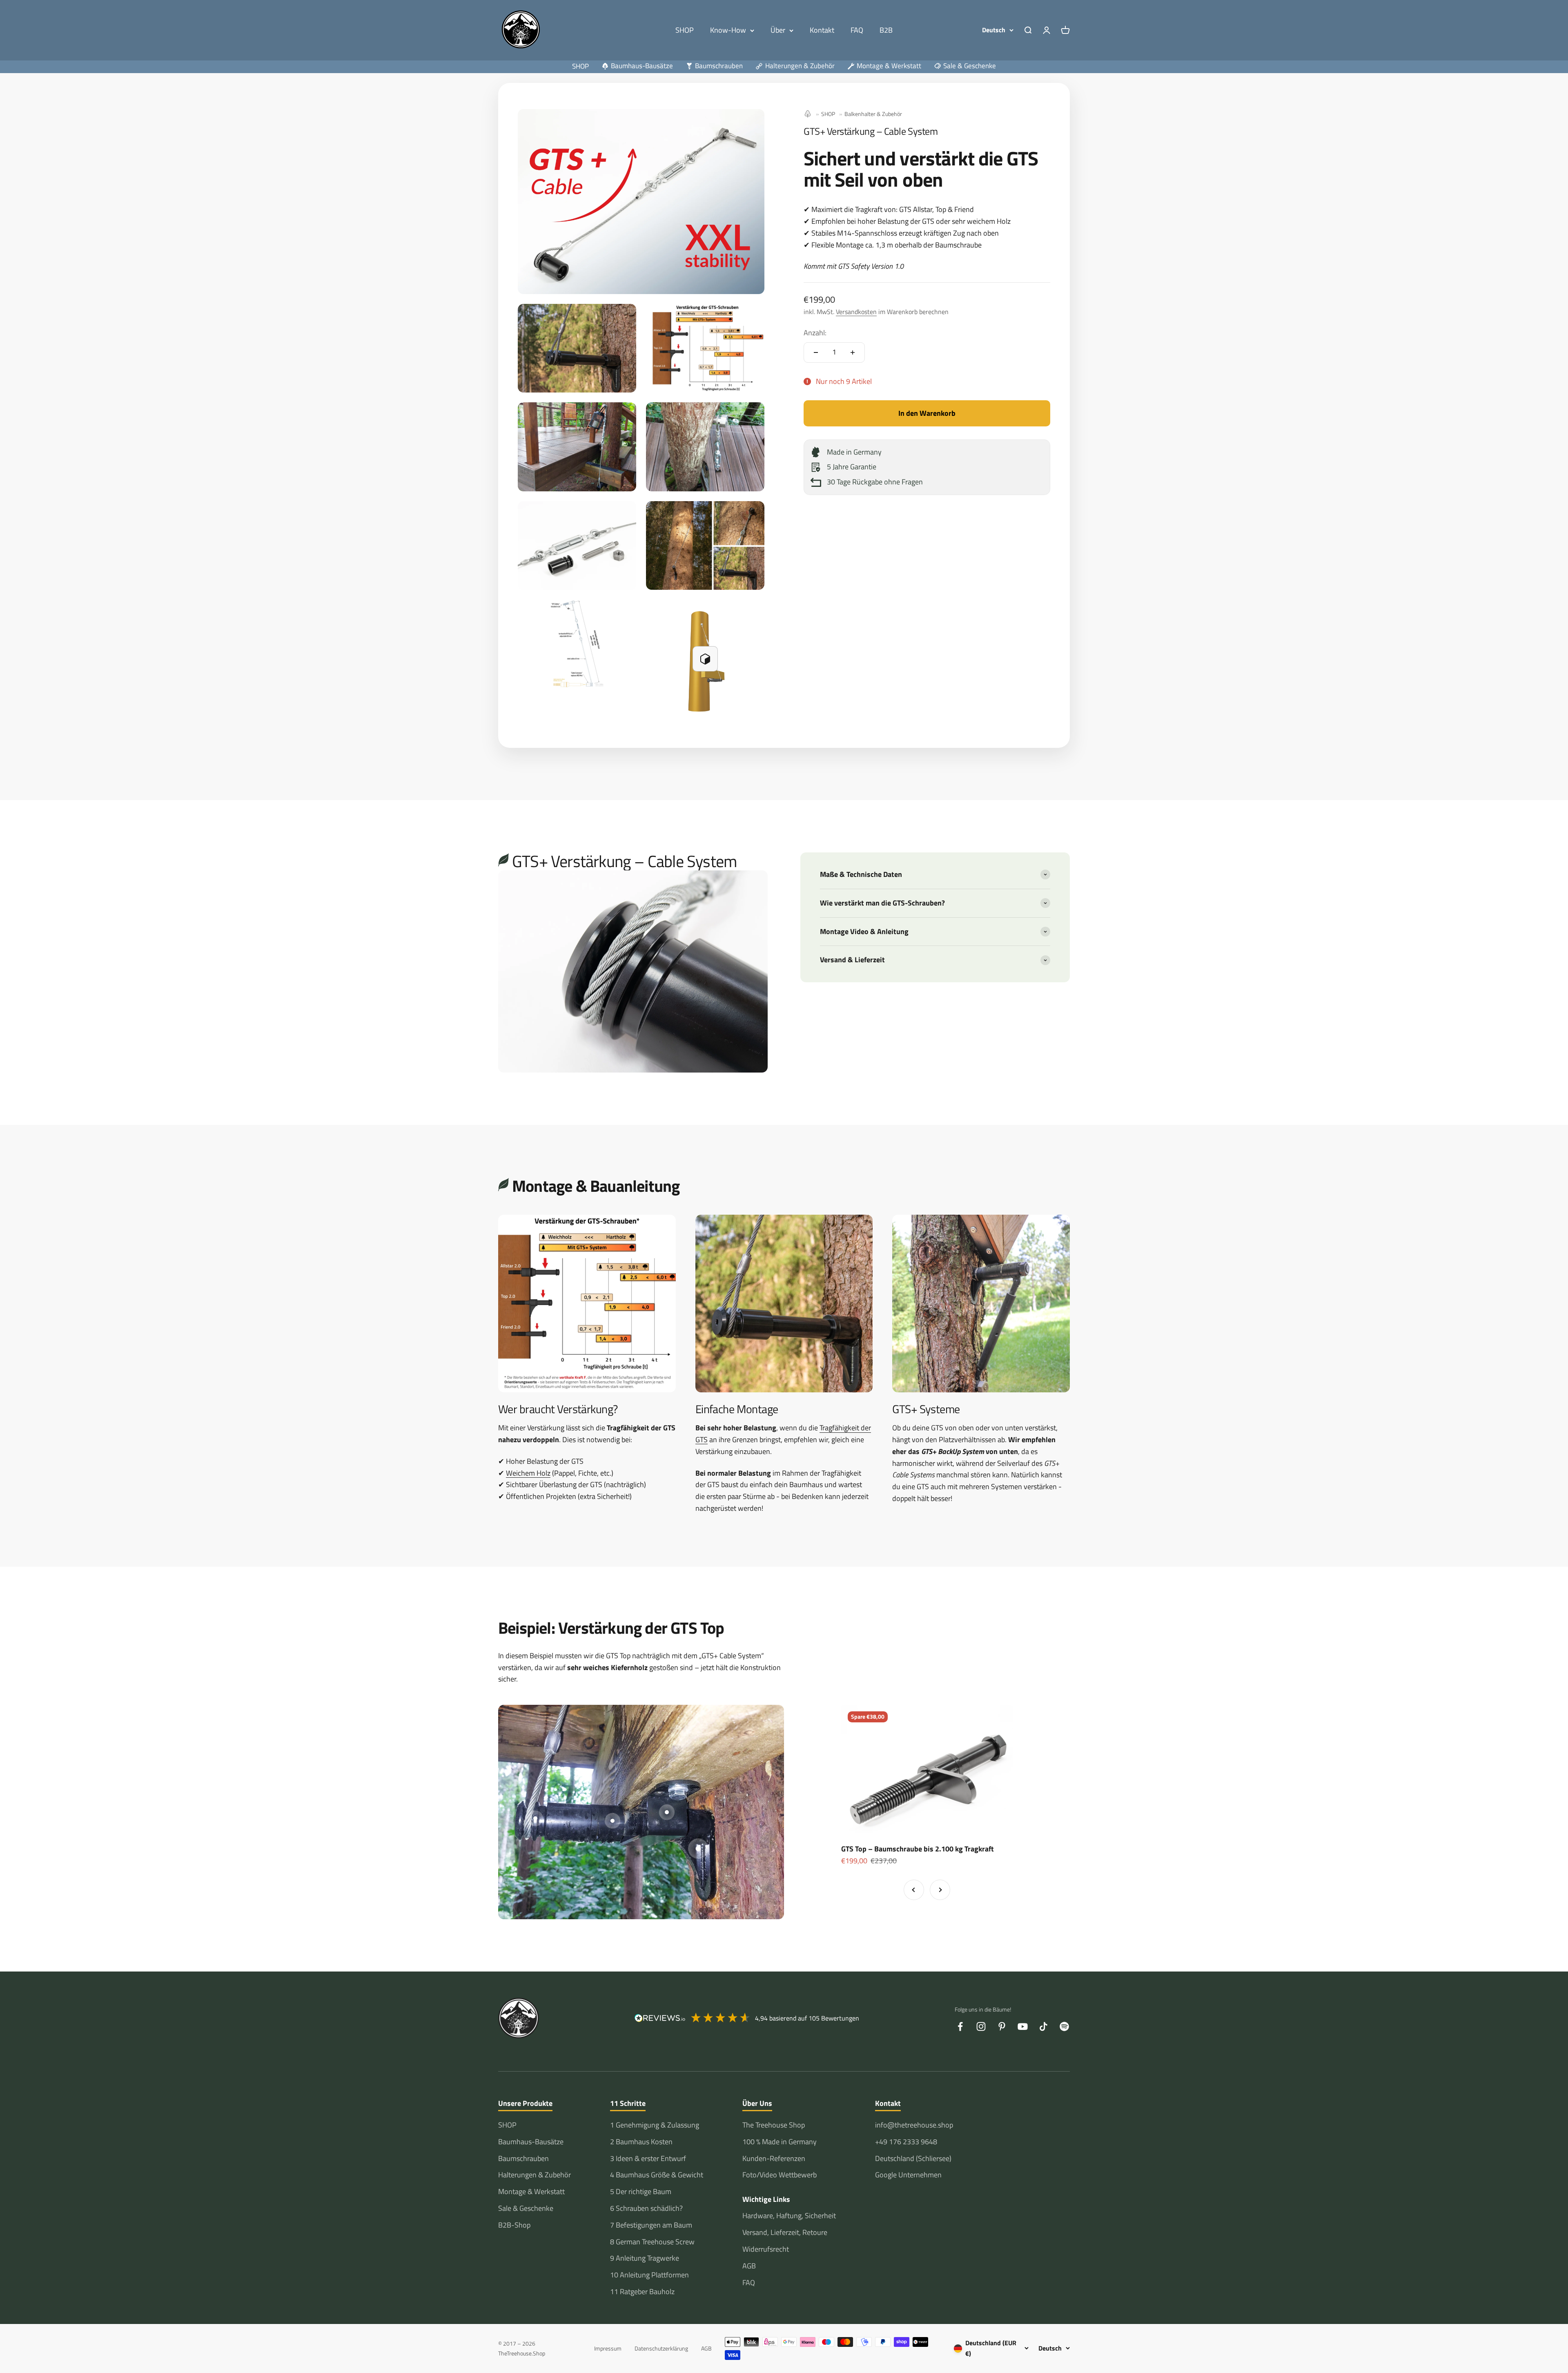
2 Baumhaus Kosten (641, 2142)
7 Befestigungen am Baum (651, 2225)
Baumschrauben (523, 2158)
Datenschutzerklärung (661, 2348)
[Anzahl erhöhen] (853, 352)
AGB (749, 2266)
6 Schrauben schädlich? (646, 2208)
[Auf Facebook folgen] (960, 2026)
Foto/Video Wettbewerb (780, 2175)
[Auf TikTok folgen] (1043, 2026)
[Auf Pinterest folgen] (1002, 2026)
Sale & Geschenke (526, 2208)
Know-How (728, 30)
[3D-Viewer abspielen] (705, 659)
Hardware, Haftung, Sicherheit (789, 2216)
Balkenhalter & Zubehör (873, 114)
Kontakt (822, 30)
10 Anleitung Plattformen (649, 2275)
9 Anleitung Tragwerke (645, 2258)
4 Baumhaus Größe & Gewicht (657, 2175)
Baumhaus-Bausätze (531, 2142)
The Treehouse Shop (774, 2125)
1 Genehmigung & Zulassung (655, 2125)
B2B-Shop (514, 2225)
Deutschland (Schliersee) (913, 2158)
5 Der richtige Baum (641, 2191)
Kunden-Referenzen (774, 2158)
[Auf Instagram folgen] (981, 2026)
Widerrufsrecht (766, 2249)
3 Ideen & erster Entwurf (648, 2158)
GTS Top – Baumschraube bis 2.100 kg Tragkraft (918, 1849)
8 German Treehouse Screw (652, 2242)
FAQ (857, 30)
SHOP (685, 30)
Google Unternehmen (908, 2175)
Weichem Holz (528, 1473)
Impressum (608, 2348)
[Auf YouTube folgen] (1023, 2026)
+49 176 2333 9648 (906, 2142)
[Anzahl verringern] (816, 352)
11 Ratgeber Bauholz (642, 2292)
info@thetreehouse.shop (914, 2125)
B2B (886, 30)
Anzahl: (815, 333)
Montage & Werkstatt (531, 2191)
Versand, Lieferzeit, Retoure (785, 2232)
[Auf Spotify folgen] (1064, 2026)
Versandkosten (856, 312)
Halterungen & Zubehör (535, 2175)
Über (778, 30)
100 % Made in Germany (780, 2142)
